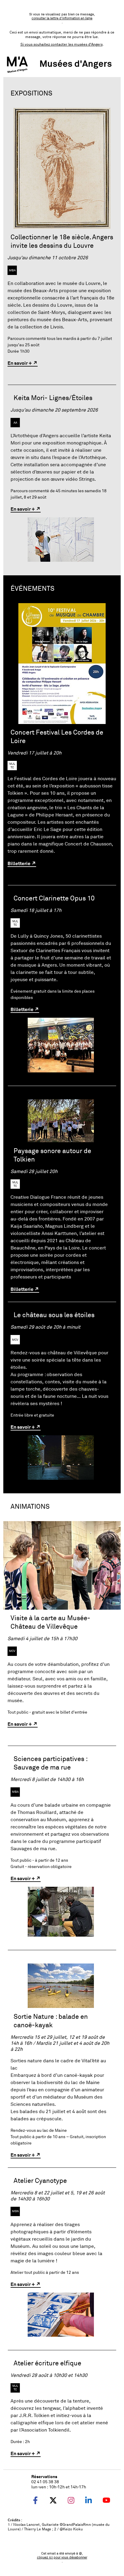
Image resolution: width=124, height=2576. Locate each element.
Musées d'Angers (76, 63)
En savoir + (20, 363)
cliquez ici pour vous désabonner (62, 2557)
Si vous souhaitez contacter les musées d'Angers (62, 45)
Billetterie (19, 863)
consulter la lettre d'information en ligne (62, 18)
